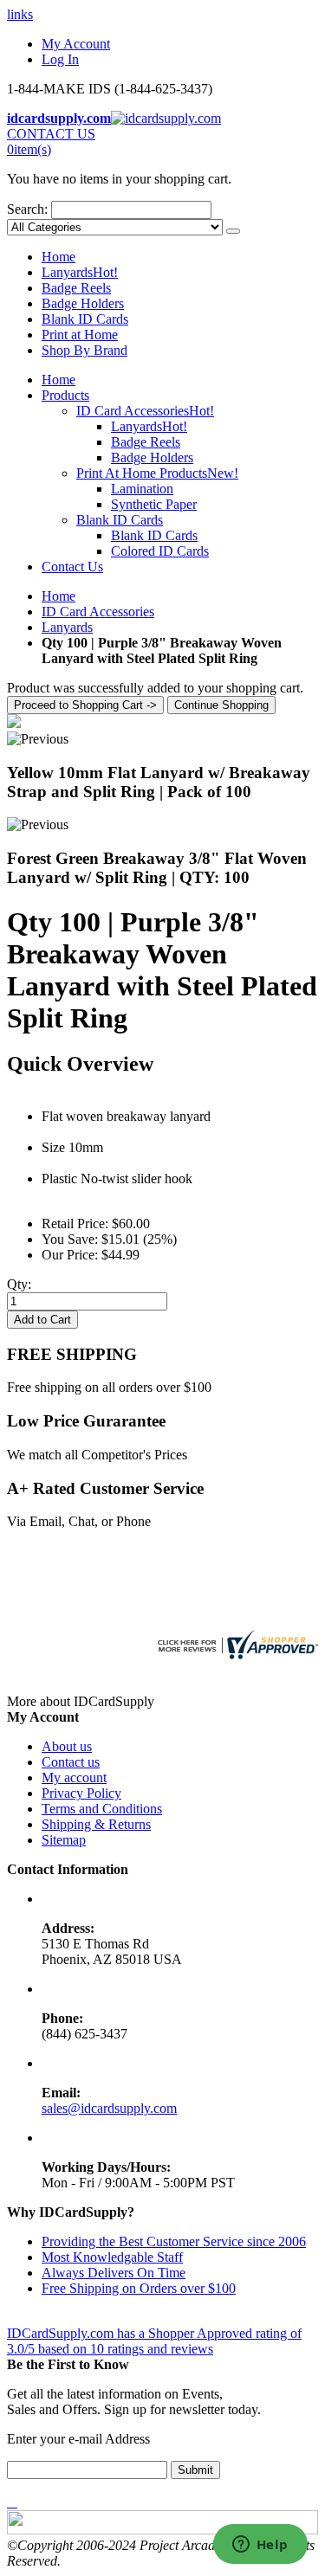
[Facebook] (9, 2502)
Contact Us (72, 567)
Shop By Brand (84, 350)
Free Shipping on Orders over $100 (139, 2288)
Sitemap (64, 1840)
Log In (60, 59)
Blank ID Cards (85, 319)
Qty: (19, 1284)
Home (58, 596)
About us (67, 1746)
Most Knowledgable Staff (112, 2257)
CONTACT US (51, 134)
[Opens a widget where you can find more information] (260, 2546)
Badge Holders (83, 303)
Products (65, 395)
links (20, 14)
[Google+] (16, 2502)
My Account (76, 44)
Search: (27, 209)
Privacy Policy (81, 1793)
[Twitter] (12, 2502)
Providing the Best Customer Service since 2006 (174, 2241)
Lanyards (80, 272)
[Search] (233, 231)
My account (74, 1777)
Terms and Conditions (102, 1809)
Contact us (71, 1762)
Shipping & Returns (96, 1824)
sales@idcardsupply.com (109, 2108)
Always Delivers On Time (114, 2273)
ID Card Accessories (98, 612)
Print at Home (80, 335)
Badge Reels (76, 288)
